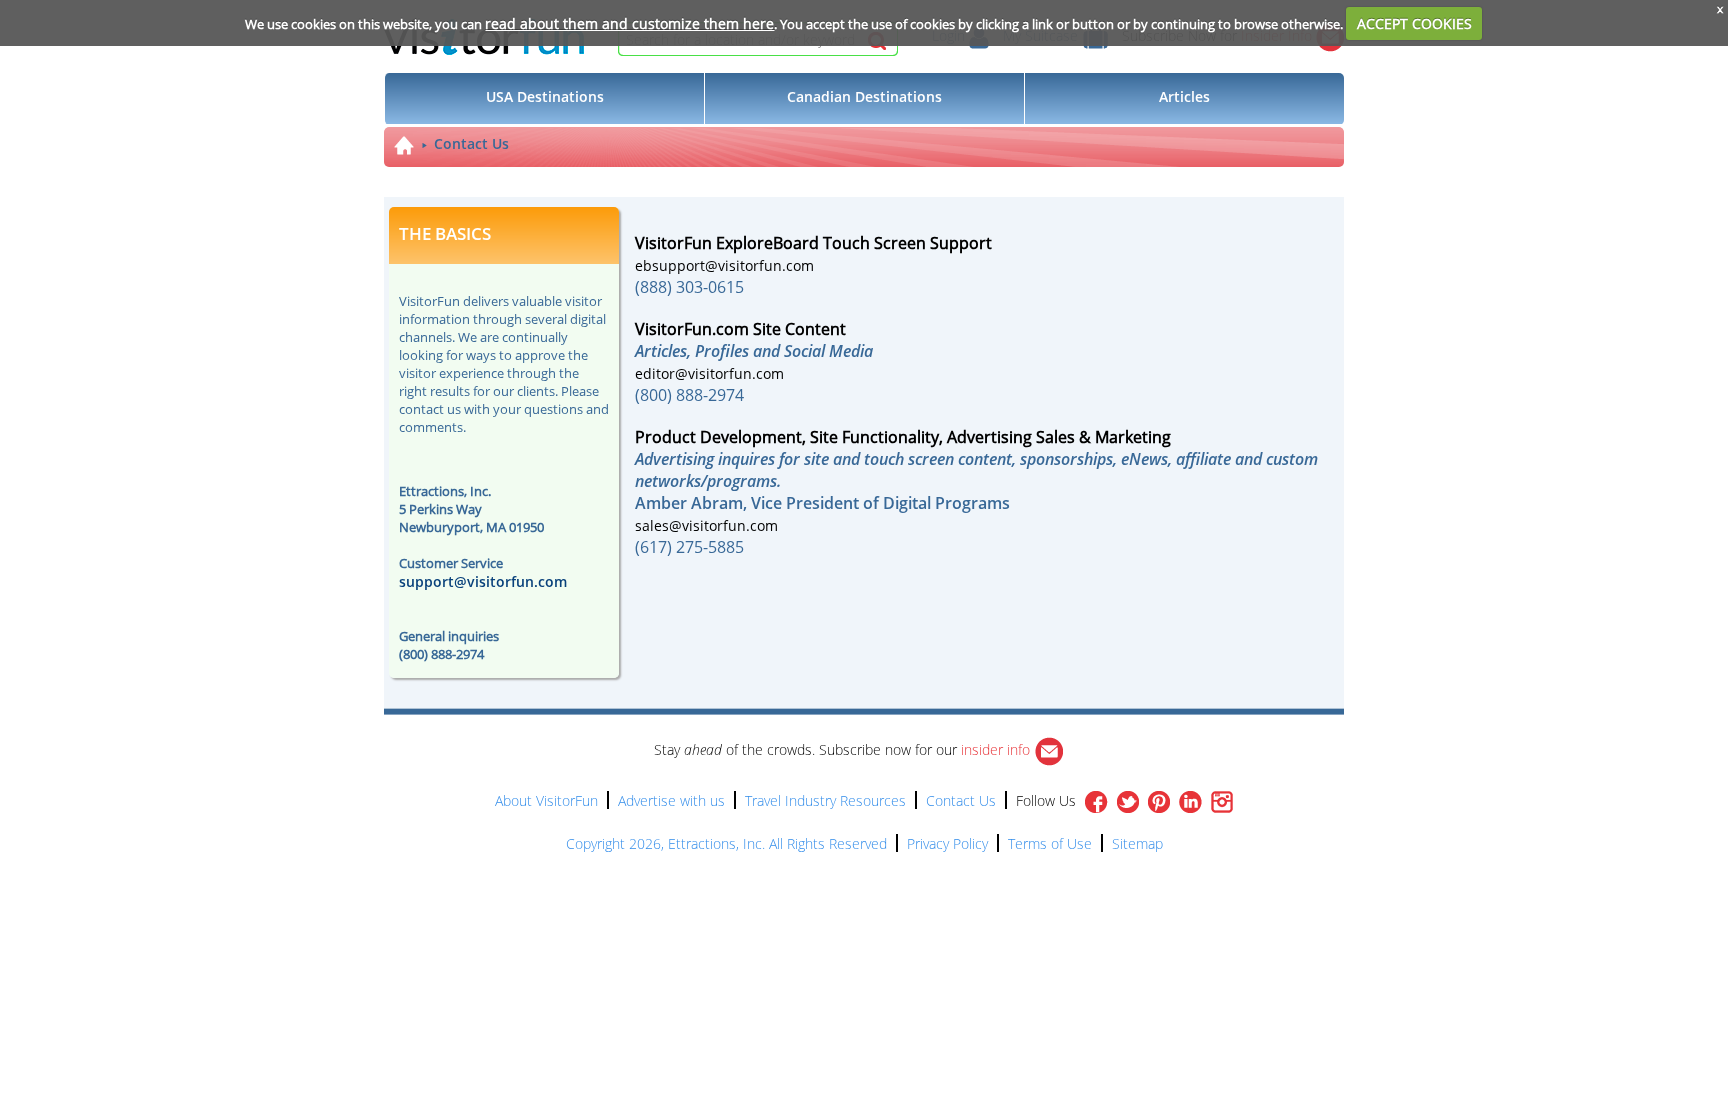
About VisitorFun (546, 800)
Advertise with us (671, 800)
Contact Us (471, 143)
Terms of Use (1050, 843)
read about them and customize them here (629, 23)
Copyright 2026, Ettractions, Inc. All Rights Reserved (726, 843)
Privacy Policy (947, 843)
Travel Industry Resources (825, 800)
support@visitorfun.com (483, 581)
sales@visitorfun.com (706, 525)
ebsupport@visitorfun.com (724, 265)
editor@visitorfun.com (709, 373)
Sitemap (1137, 843)
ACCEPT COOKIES (1414, 23)
